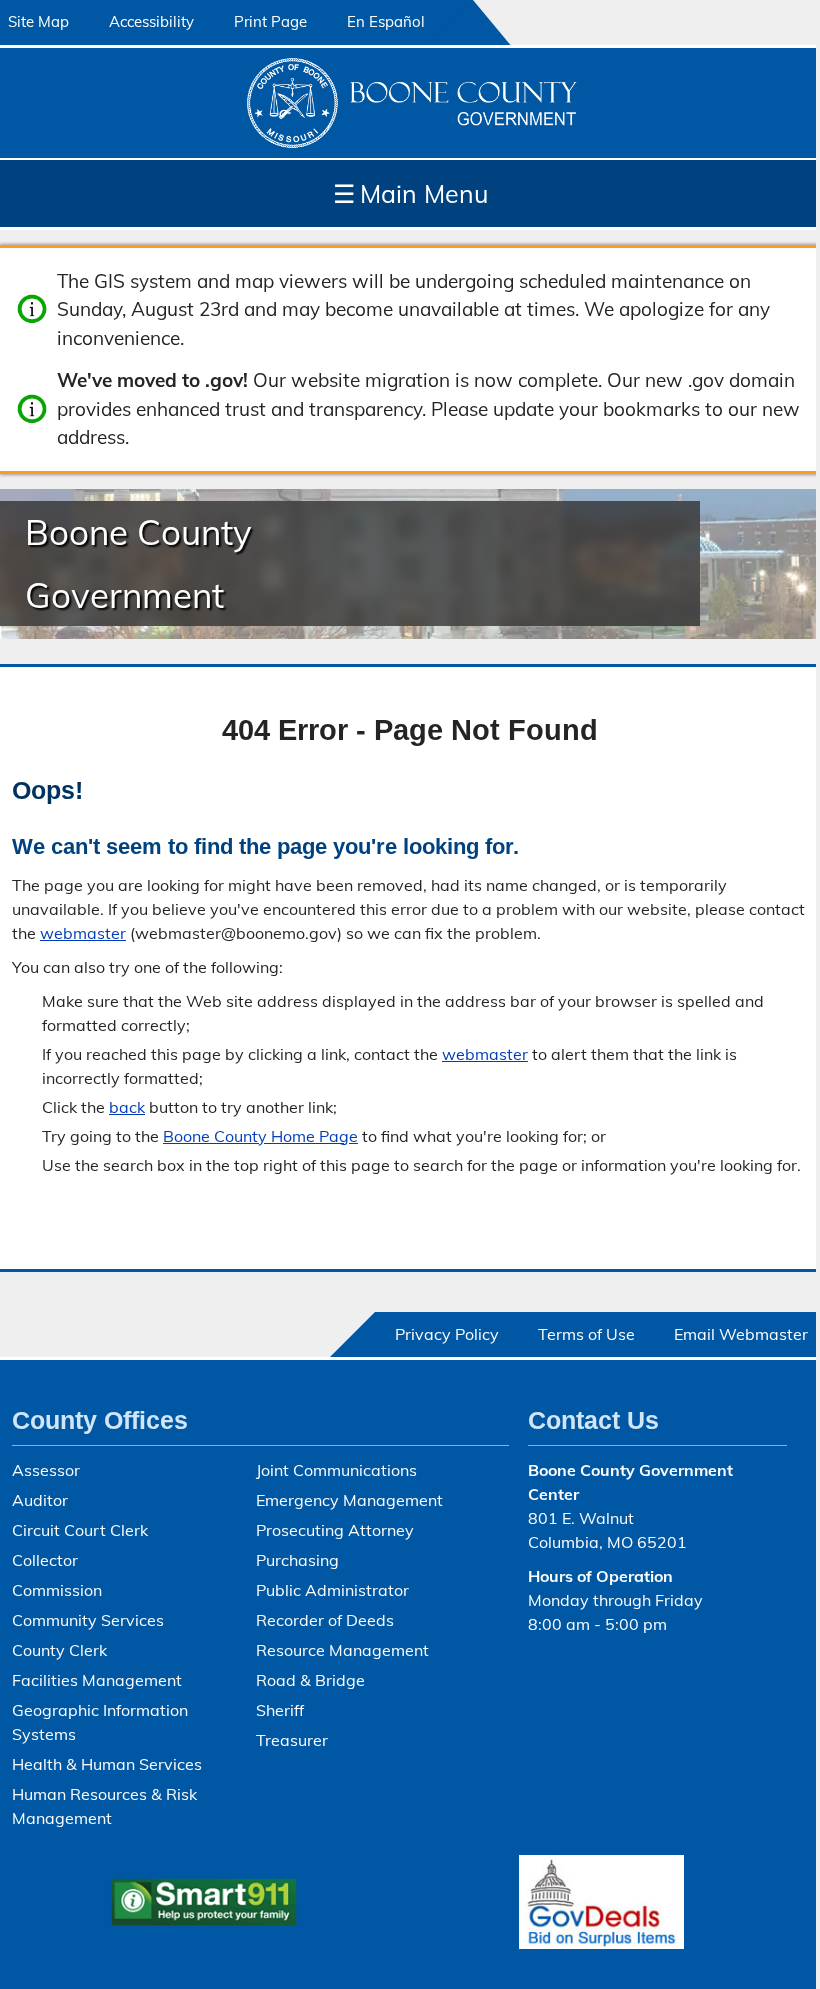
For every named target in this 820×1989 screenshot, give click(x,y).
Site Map (38, 21)
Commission (57, 1590)
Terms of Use (586, 1334)
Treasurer (292, 1740)
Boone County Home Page (260, 1136)
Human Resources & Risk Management (104, 1806)
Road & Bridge (310, 1680)
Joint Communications (336, 1470)
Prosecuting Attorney (335, 1530)
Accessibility (151, 21)
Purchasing (297, 1560)
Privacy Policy (447, 1334)
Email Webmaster (741, 1334)
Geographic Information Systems (100, 1722)
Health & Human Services (107, 1764)
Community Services (88, 1620)
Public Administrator (332, 1590)
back (127, 1107)
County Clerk (59, 1650)
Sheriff (280, 1710)
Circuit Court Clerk (80, 1530)
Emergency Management (349, 1500)
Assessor (46, 1470)
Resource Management (342, 1650)
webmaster (83, 933)
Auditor (40, 1500)
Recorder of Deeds (325, 1620)
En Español (386, 21)
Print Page (270, 21)
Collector (45, 1560)
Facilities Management (97, 1680)
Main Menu (410, 193)
